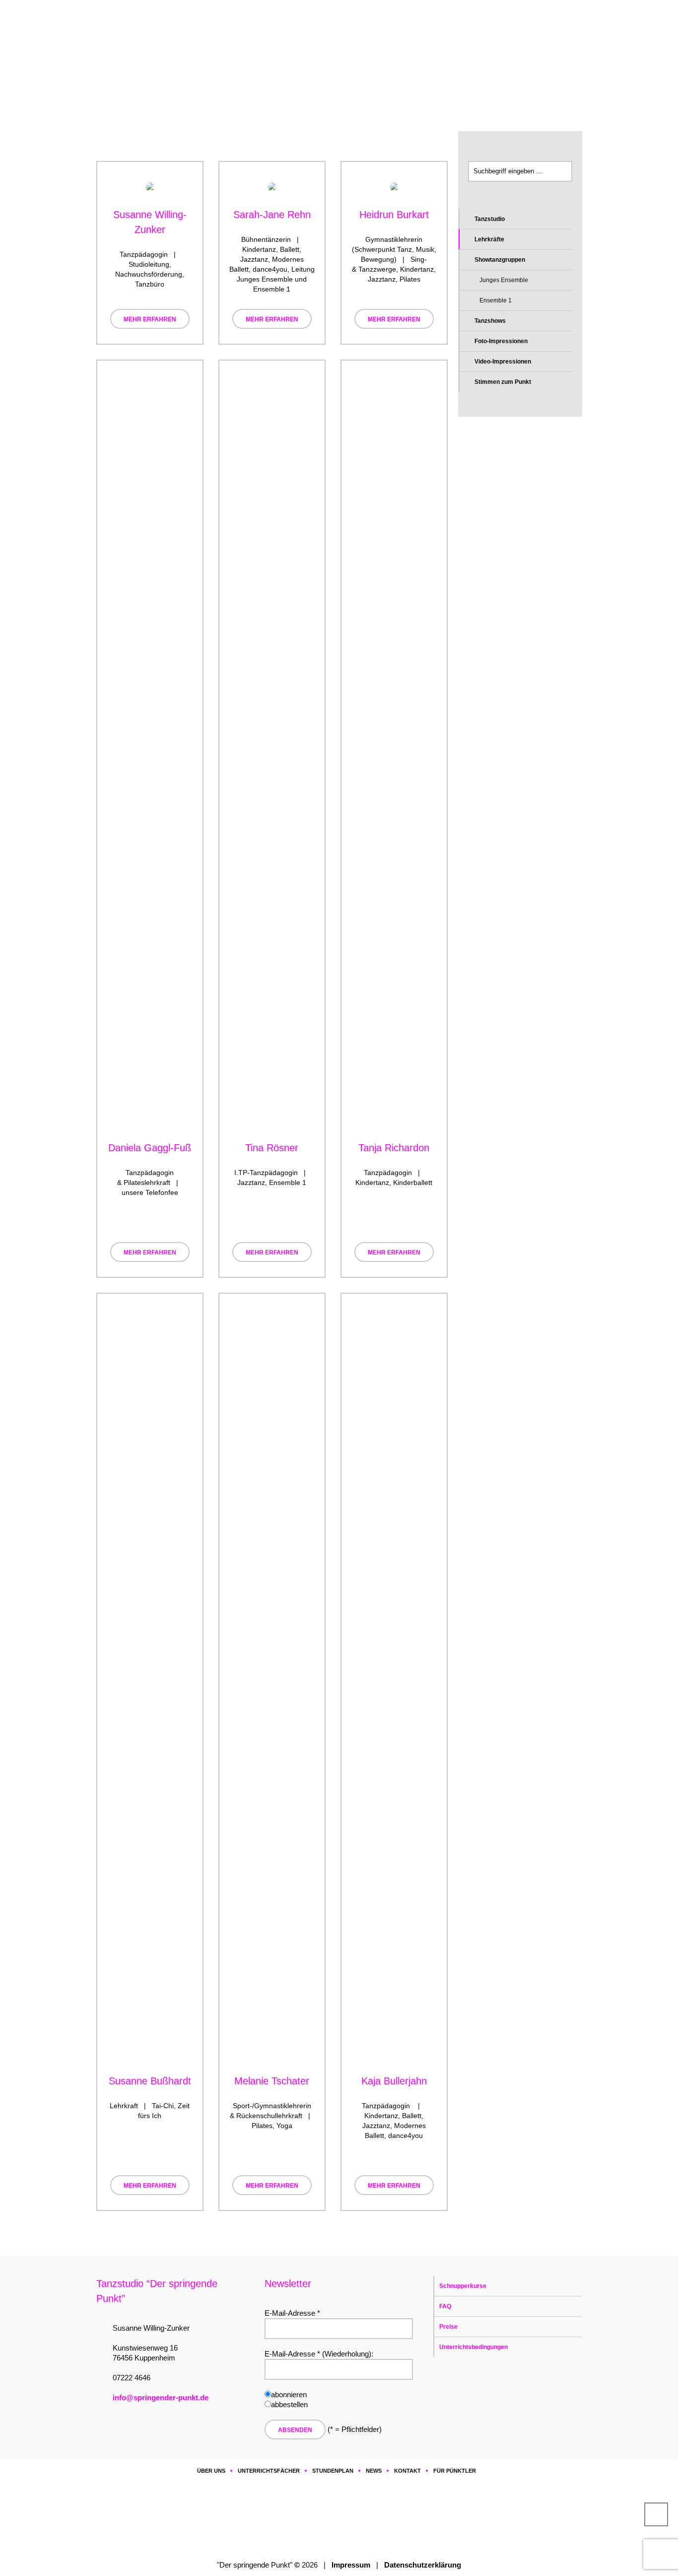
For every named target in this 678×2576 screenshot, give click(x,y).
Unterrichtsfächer (269, 2471)
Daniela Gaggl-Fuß (150, 1148)
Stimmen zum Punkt (503, 382)
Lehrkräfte (489, 239)
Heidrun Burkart (394, 215)
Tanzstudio (490, 219)
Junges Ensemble (504, 280)
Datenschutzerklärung (423, 2565)
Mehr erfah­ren (150, 319)
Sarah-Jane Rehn (272, 215)
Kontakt (407, 2471)
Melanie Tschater (272, 2081)
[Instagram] (341, 2518)
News (374, 2471)
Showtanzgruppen (500, 260)
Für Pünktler (455, 2471)
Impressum (351, 2565)
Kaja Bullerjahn (394, 2081)
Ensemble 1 (496, 300)
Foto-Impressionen (501, 341)
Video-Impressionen (503, 362)
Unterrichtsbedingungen (474, 2347)
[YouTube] (371, 2518)
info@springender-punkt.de (161, 2397)
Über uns (184, 75)
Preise (448, 2327)
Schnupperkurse (463, 2286)
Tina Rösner (272, 1148)
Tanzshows (490, 321)
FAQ (445, 2306)
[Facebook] (311, 2518)
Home (153, 75)
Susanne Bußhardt (150, 2081)
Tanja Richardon (394, 1148)
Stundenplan (333, 2471)
